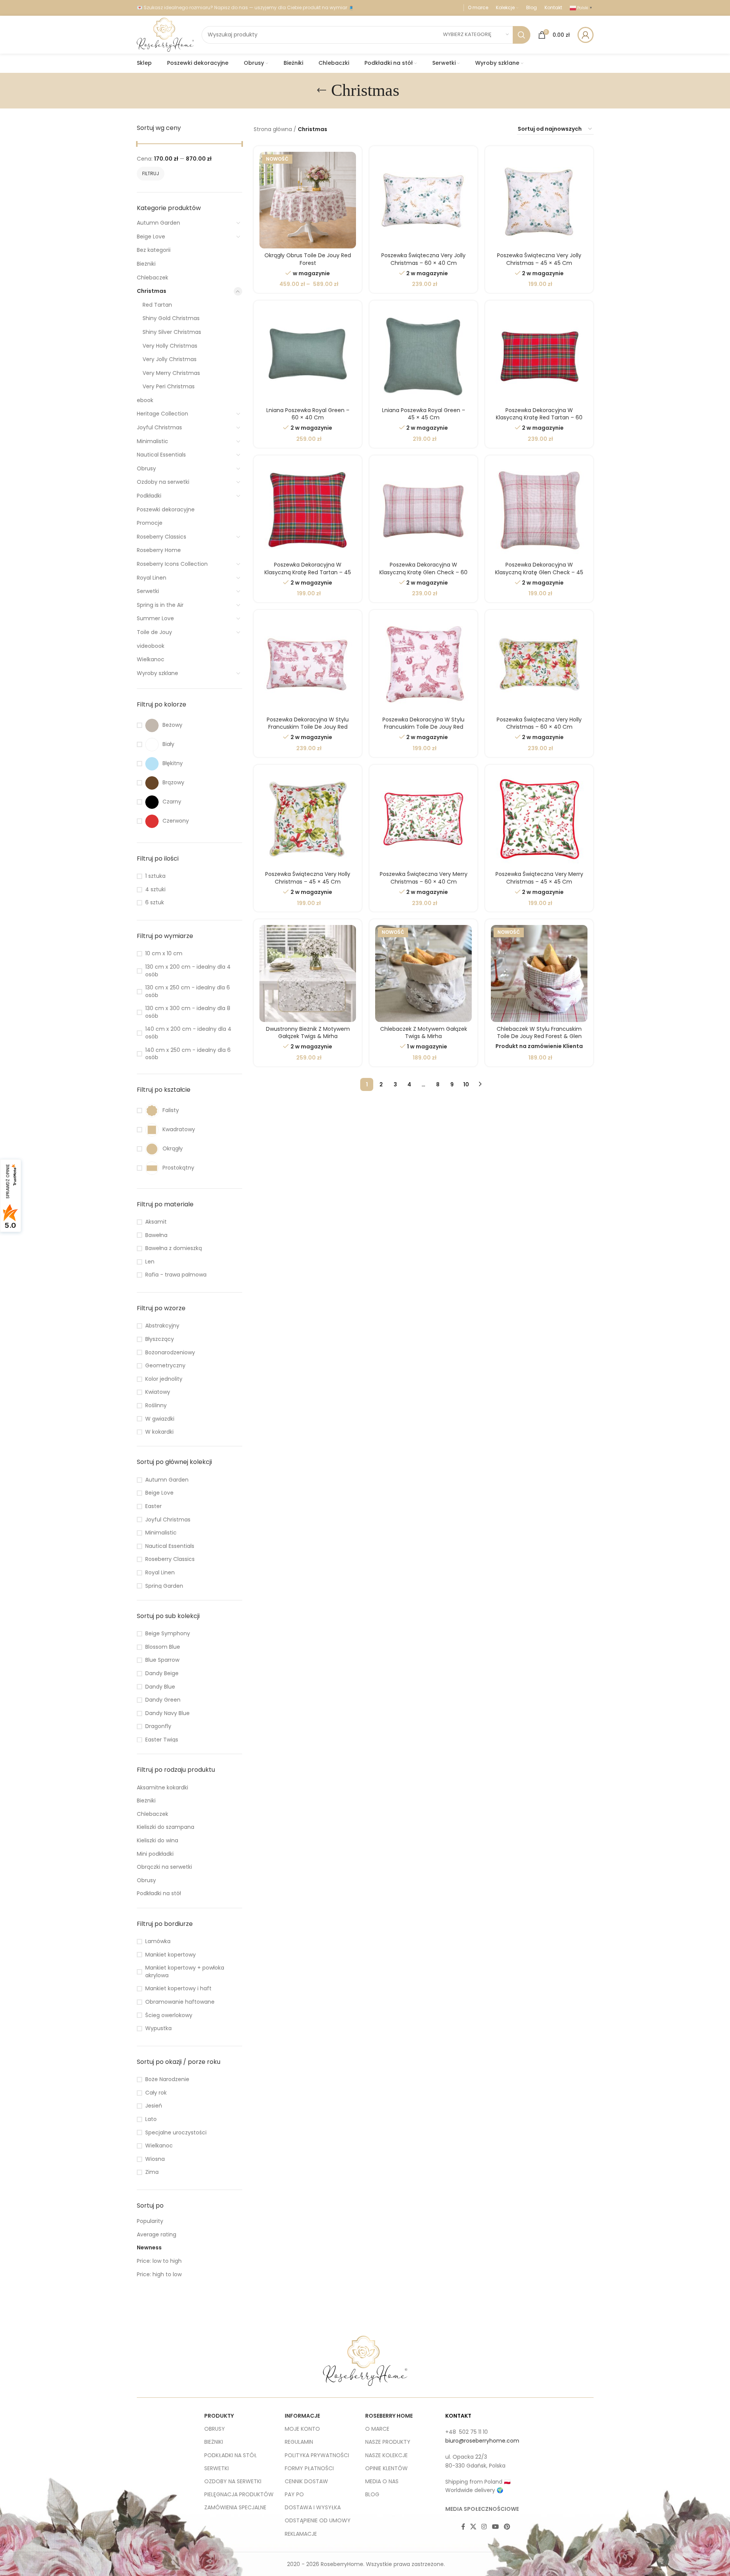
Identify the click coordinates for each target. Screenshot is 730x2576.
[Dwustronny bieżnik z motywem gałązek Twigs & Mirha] (308, 973)
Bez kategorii (154, 250)
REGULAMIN (299, 2442)
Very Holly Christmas (170, 346)
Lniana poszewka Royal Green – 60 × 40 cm (308, 414)
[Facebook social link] (463, 2527)
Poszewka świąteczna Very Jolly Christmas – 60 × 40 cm (423, 259)
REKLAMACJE (301, 2534)
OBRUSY (215, 2429)
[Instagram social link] (484, 2527)
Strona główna (273, 129)
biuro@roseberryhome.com (482, 2441)
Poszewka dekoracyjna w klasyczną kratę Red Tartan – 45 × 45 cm (308, 572)
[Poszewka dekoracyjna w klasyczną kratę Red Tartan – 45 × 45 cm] (308, 509)
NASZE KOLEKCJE (386, 2455)
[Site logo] (165, 34)
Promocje (150, 523)
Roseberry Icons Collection (172, 564)
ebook (145, 400)
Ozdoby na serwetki (163, 482)
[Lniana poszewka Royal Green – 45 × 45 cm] (423, 355)
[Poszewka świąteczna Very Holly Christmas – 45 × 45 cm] (308, 819)
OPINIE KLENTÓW (386, 2468)
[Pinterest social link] (507, 2527)
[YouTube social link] (495, 2527)
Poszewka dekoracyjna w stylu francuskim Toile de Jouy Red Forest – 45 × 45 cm (423, 727)
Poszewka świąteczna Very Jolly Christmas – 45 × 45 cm (539, 259)
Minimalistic (153, 441)
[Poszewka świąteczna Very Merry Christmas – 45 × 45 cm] (539, 819)
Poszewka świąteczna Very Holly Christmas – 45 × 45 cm (308, 878)
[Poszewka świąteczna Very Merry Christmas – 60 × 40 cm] (423, 819)
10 (466, 1084)
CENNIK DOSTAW (306, 2481)
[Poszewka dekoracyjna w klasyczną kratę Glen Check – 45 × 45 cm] (539, 509)
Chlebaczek (153, 278)
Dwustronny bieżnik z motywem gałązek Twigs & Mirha (308, 1033)
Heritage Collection (162, 414)
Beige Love (151, 237)
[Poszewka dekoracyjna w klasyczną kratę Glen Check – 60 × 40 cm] (423, 509)
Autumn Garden (158, 223)
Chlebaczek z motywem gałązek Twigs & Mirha (424, 1033)
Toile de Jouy (154, 632)
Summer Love (155, 618)
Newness (149, 2247)
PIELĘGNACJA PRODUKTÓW (239, 2494)
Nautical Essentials (161, 455)
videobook (151, 646)
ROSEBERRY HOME (389, 2416)
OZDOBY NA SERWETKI (233, 2481)
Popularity (150, 2221)
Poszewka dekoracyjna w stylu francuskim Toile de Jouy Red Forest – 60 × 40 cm (308, 727)
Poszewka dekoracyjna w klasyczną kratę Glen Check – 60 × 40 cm (423, 572)
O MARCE (377, 2429)
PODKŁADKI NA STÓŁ (230, 2455)
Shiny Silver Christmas (172, 332)
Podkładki (149, 496)
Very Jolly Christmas (170, 359)
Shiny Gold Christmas (171, 318)
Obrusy (146, 468)
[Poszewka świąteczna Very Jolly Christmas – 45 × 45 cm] (539, 200)
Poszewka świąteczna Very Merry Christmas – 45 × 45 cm (539, 878)
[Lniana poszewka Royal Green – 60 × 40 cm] (308, 355)
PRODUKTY (219, 2416)
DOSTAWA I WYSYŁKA (313, 2507)
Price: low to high (159, 2261)
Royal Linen (152, 578)
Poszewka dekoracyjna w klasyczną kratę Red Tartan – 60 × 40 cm (539, 418)
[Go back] (322, 90)
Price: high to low (159, 2274)
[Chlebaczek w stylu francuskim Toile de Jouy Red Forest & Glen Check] (539, 973)
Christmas (152, 291)
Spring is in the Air (160, 605)
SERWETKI (217, 2468)
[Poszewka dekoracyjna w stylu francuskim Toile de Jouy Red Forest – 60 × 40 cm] (308, 664)
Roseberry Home (159, 550)
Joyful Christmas (159, 427)
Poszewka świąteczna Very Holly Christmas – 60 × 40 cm (539, 723)
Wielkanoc (151, 659)
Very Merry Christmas (171, 373)
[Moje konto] (586, 35)
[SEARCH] (522, 35)
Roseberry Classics (162, 537)
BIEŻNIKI (214, 2442)
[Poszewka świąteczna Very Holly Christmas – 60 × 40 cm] (539, 664)
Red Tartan (157, 305)
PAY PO (294, 2494)
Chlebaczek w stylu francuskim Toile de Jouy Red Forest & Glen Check (539, 1036)
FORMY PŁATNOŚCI (309, 2468)
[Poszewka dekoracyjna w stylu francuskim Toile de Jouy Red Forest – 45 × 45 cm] (423, 664)
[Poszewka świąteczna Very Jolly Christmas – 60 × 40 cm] (423, 200)
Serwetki (148, 591)
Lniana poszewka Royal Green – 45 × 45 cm (424, 414)
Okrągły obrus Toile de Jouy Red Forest (308, 259)
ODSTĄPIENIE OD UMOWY (318, 2520)
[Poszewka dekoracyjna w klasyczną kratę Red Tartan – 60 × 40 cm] (539, 355)
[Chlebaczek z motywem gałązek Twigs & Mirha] (423, 973)
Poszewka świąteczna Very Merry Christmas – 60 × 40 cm (424, 878)
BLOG (372, 2494)
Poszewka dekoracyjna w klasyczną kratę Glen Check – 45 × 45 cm (539, 572)
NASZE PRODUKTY (388, 2442)
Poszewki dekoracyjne (166, 509)
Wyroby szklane (157, 673)
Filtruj (151, 173)
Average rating (157, 2234)
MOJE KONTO (302, 2429)
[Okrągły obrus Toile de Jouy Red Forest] (308, 200)
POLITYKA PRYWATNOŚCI (317, 2455)
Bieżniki (146, 264)
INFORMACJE (302, 2416)
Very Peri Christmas (169, 386)
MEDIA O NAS (382, 2481)
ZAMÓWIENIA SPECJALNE (235, 2507)
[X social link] (473, 2527)
